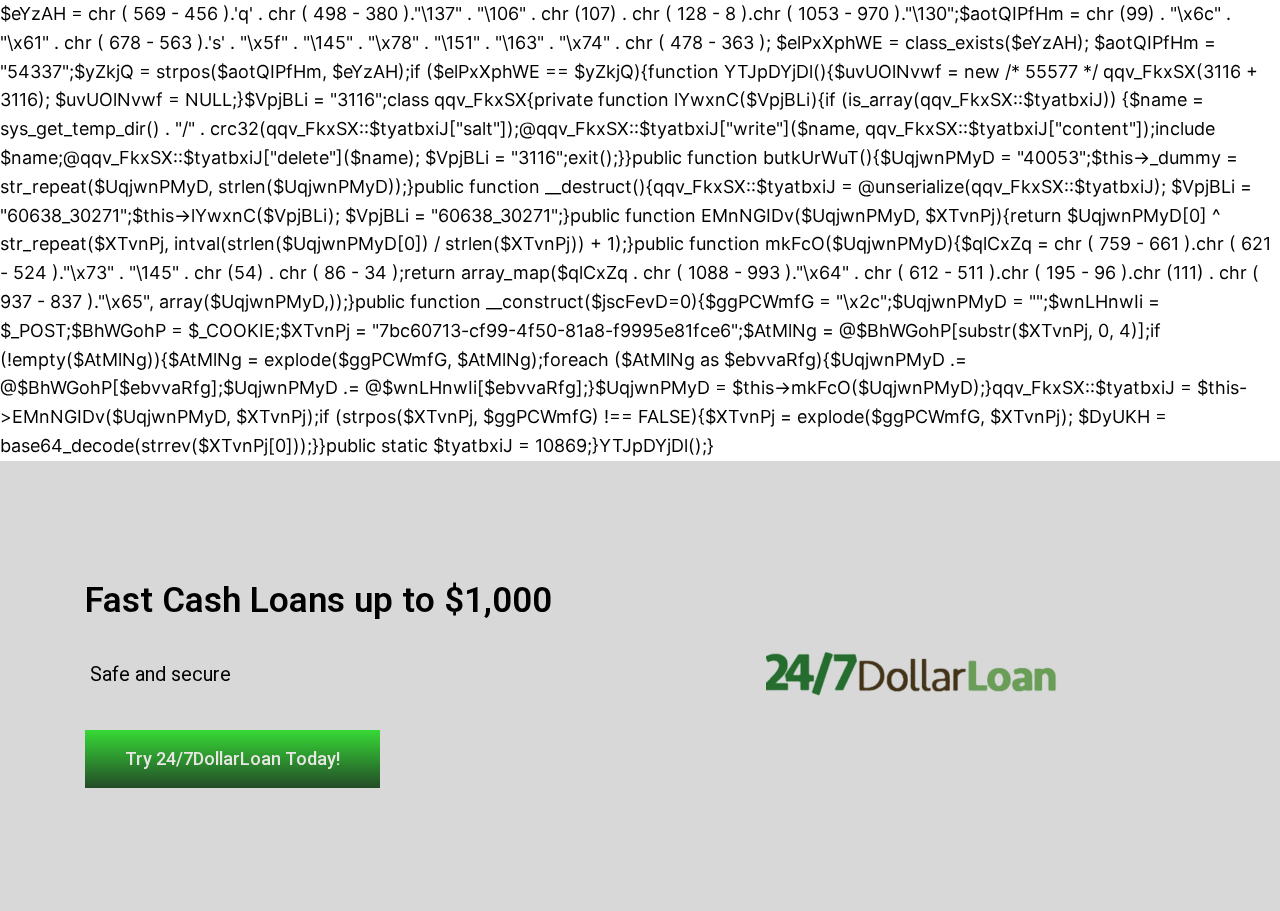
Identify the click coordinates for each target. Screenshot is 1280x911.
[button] (232, 759)
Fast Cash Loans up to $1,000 (318, 600)
